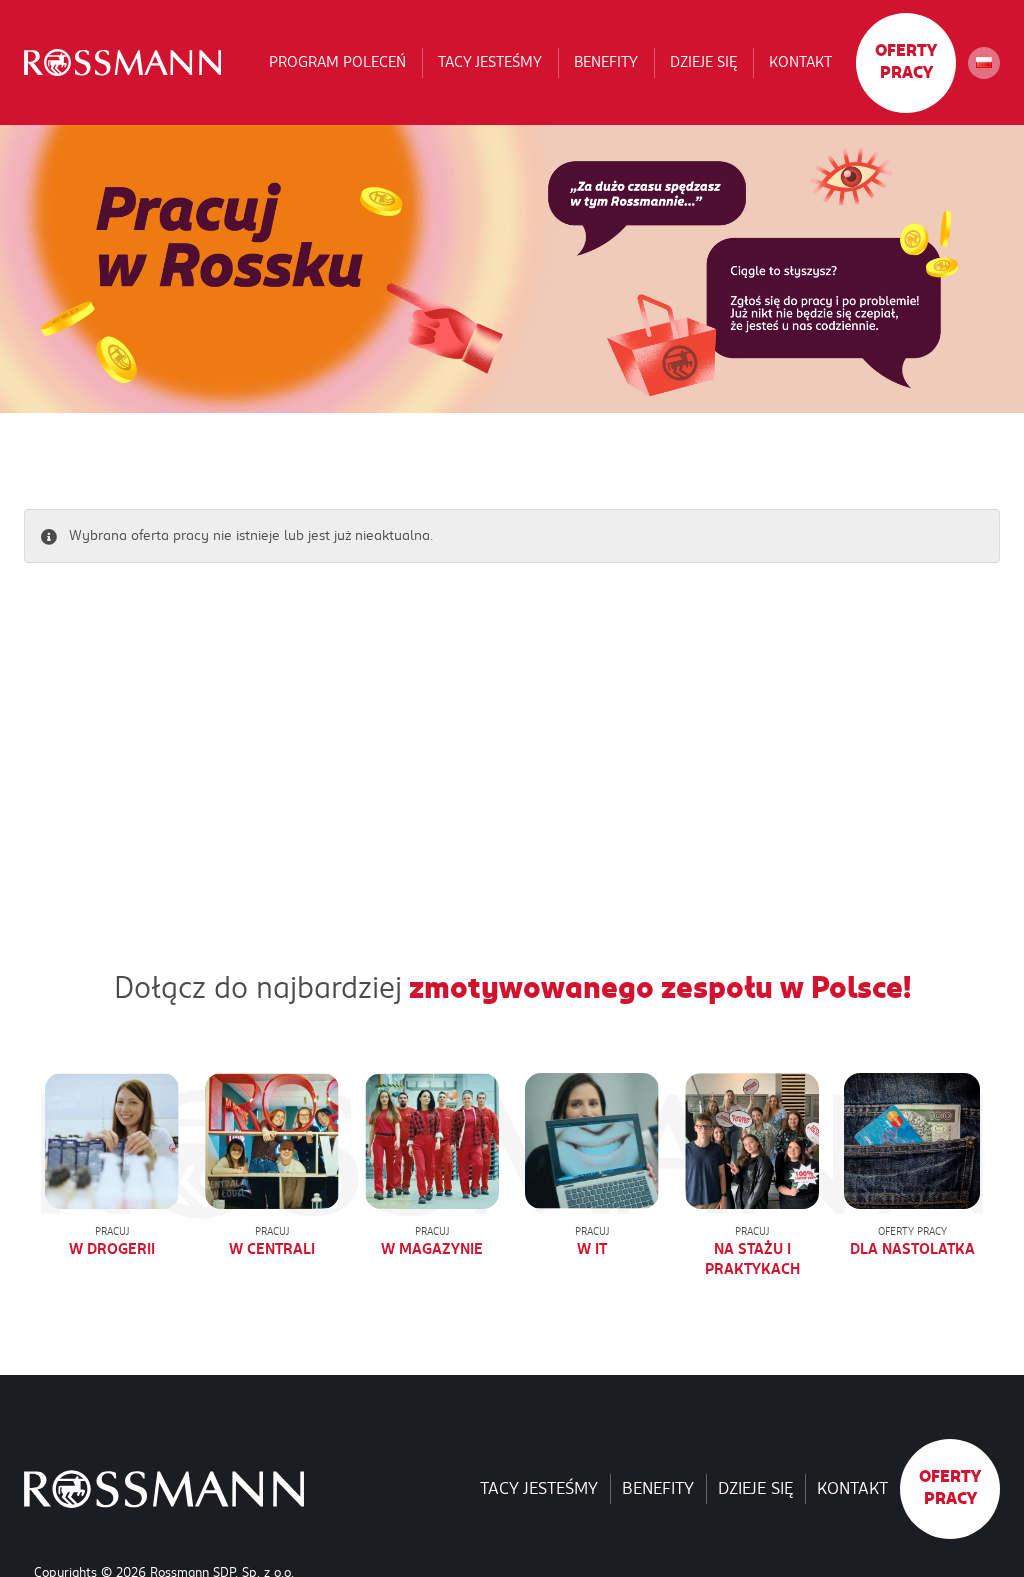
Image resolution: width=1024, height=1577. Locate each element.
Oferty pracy (906, 62)
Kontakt (800, 62)
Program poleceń (337, 62)
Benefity (606, 62)
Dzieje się (703, 62)
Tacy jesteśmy (490, 62)
